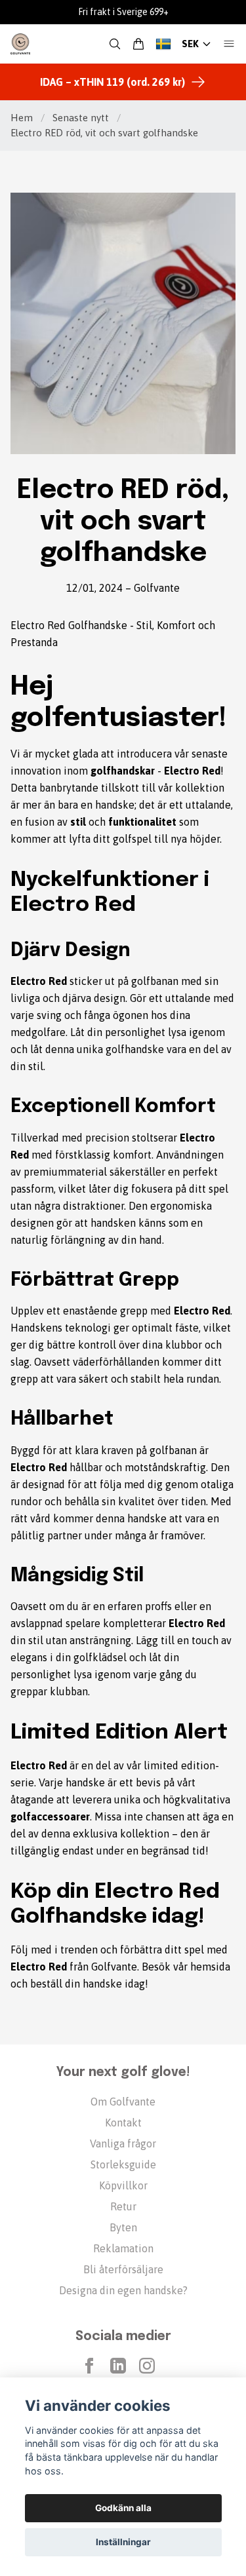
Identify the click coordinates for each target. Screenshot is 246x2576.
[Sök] (115, 44)
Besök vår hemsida (186, 1967)
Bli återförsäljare (123, 2269)
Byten (123, 2227)
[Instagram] (147, 2366)
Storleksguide (123, 2164)
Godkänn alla (123, 2508)
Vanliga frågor (123, 2143)
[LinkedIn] (118, 2366)
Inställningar (123, 2542)
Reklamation (123, 2248)
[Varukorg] (138, 44)
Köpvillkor (123, 2185)
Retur (123, 2206)
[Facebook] (89, 2366)
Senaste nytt (81, 118)
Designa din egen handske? (123, 2290)
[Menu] (229, 44)
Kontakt (123, 2123)
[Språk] (163, 44)
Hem (22, 118)
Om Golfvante (123, 2102)
